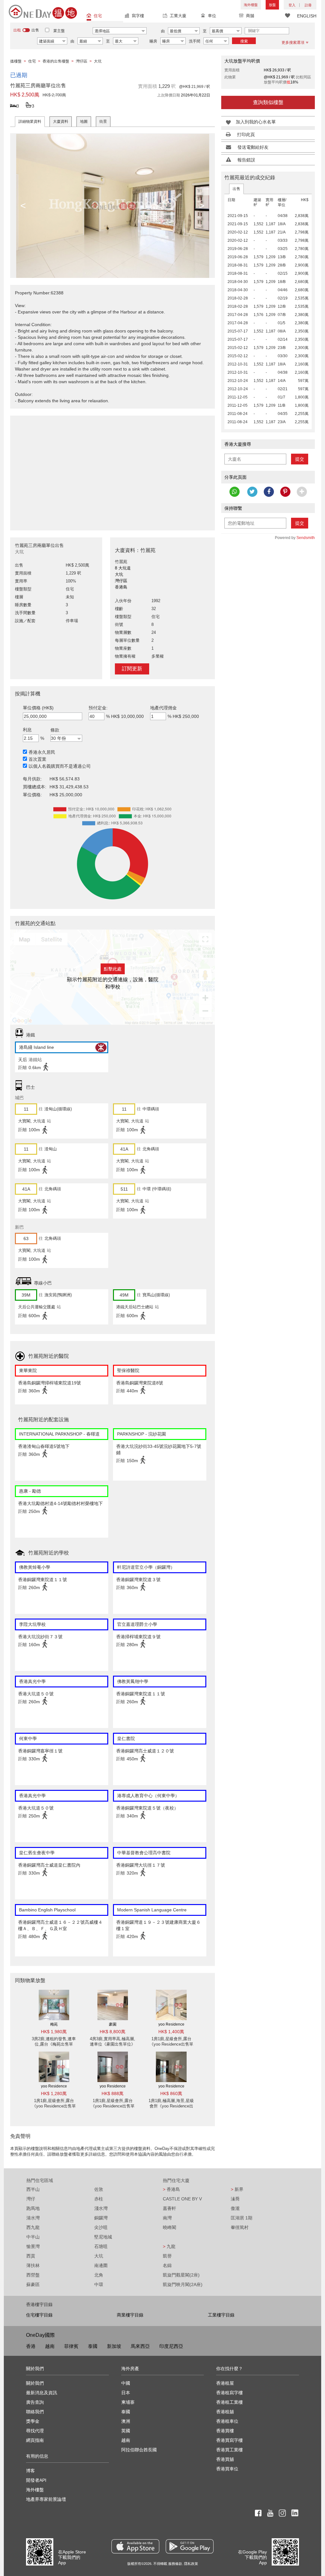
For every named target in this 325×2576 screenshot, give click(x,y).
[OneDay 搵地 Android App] (190, 2546)
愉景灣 (33, 2246)
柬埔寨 (128, 2402)
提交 (300, 459)
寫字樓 (138, 16)
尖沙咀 (101, 2227)
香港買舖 (225, 2459)
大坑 (99, 2256)
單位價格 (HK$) (38, 708)
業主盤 (59, 31)
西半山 (33, 2189)
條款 (55, 730)
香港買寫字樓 (229, 2440)
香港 (31, 2346)
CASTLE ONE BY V (182, 2199)
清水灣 (33, 2218)
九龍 (169, 2246)
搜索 (244, 41)
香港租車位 (227, 2421)
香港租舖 (225, 2412)
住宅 (98, 16)
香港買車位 (227, 2469)
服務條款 (175, 2564)
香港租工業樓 (229, 2402)
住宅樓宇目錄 (39, 2315)
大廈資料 (61, 122)
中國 (126, 2383)
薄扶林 (33, 2265)
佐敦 (99, 2189)
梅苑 (54, 2024)
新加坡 (114, 2346)
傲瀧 (235, 2208)
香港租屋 (225, 2383)
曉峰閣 (169, 2227)
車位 (212, 16)
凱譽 (167, 2256)
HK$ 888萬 (113, 2093)
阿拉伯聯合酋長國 (139, 2450)
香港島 (171, 2189)
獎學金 (33, 2421)
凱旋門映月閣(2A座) (183, 2284)
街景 (103, 122)
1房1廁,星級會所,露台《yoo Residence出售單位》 (171, 2044)
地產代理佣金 (163, 708)
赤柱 (99, 2199)
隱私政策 (191, 2564)
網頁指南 (35, 2440)
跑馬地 (33, 2208)
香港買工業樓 (229, 2450)
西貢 (31, 2256)
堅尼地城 (103, 2237)
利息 (27, 730)
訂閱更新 (132, 669)
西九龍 (33, 2227)
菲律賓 (71, 2346)
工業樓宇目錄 (221, 2315)
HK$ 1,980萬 (54, 2032)
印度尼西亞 (171, 2346)
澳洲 (126, 2421)
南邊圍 (101, 2265)
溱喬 (235, 2199)
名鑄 (167, 2265)
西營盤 (33, 2275)
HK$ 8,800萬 (113, 2032)
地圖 (84, 122)
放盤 (272, 5)
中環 (99, 2284)
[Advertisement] (113, 470)
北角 (99, 2275)
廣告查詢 (35, 2402)
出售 (236, 189)
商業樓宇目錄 (130, 2315)
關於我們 (35, 2383)
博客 (30, 2471)
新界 (237, 2189)
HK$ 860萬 (171, 2093)
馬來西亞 (140, 2346)
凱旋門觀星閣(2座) (181, 2275)
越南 (50, 2346)
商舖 (250, 16)
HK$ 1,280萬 (54, 2093)
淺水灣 (101, 2208)
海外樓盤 (251, 5)
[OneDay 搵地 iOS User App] (135, 2546)
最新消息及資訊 (42, 2393)
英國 (126, 2431)
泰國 (93, 2346)
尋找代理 (35, 2431)
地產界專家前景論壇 (46, 2499)
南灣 (167, 2218)
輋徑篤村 (240, 2227)
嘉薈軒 (169, 2208)
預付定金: (98, 708)
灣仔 (31, 2199)
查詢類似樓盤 (268, 102)
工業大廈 (178, 16)
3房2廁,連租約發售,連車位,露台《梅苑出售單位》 (54, 2044)
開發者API (36, 2480)
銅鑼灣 (101, 2218)
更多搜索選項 (293, 43)
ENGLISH (307, 16)
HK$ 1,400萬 (171, 2032)
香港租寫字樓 (229, 2393)
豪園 (113, 2024)
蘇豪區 (33, 2284)
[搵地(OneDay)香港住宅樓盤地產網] (43, 11)
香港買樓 (225, 2431)
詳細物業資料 (30, 122)
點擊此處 (113, 969)
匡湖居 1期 (242, 2218)
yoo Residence (171, 2024)
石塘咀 (101, 2246)
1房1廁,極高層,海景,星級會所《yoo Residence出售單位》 (171, 2106)
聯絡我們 (35, 2412)
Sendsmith (306, 538)
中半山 (33, 2237)
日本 (126, 2393)
